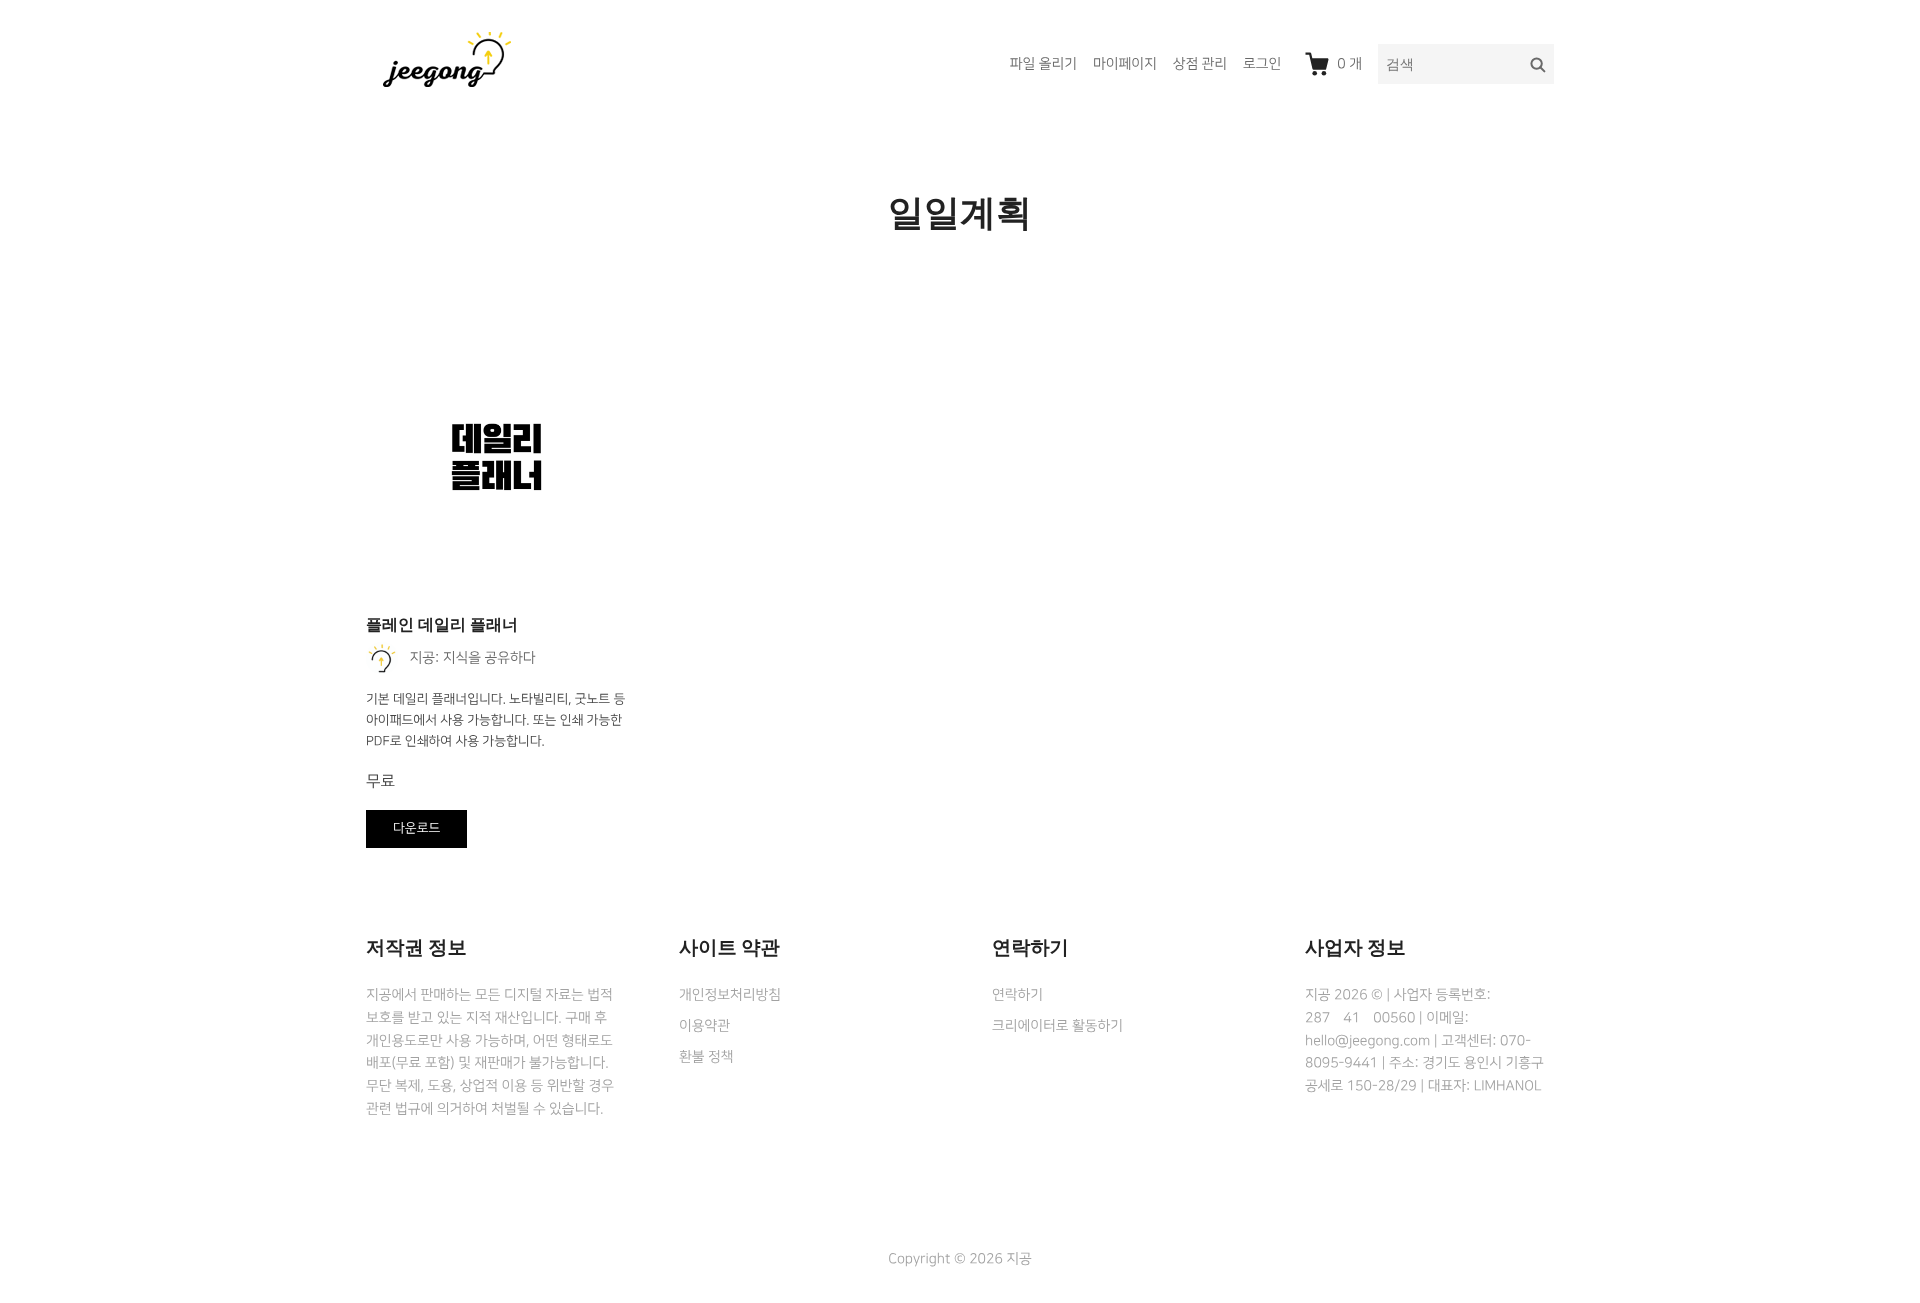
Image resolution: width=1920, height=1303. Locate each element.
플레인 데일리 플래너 (442, 624)
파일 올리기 (1043, 64)
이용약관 (704, 1026)
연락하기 (1017, 995)
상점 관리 (1200, 64)
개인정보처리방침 (730, 995)
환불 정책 (706, 1057)
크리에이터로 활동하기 (1057, 1026)
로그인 (1262, 64)
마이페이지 (1125, 64)
